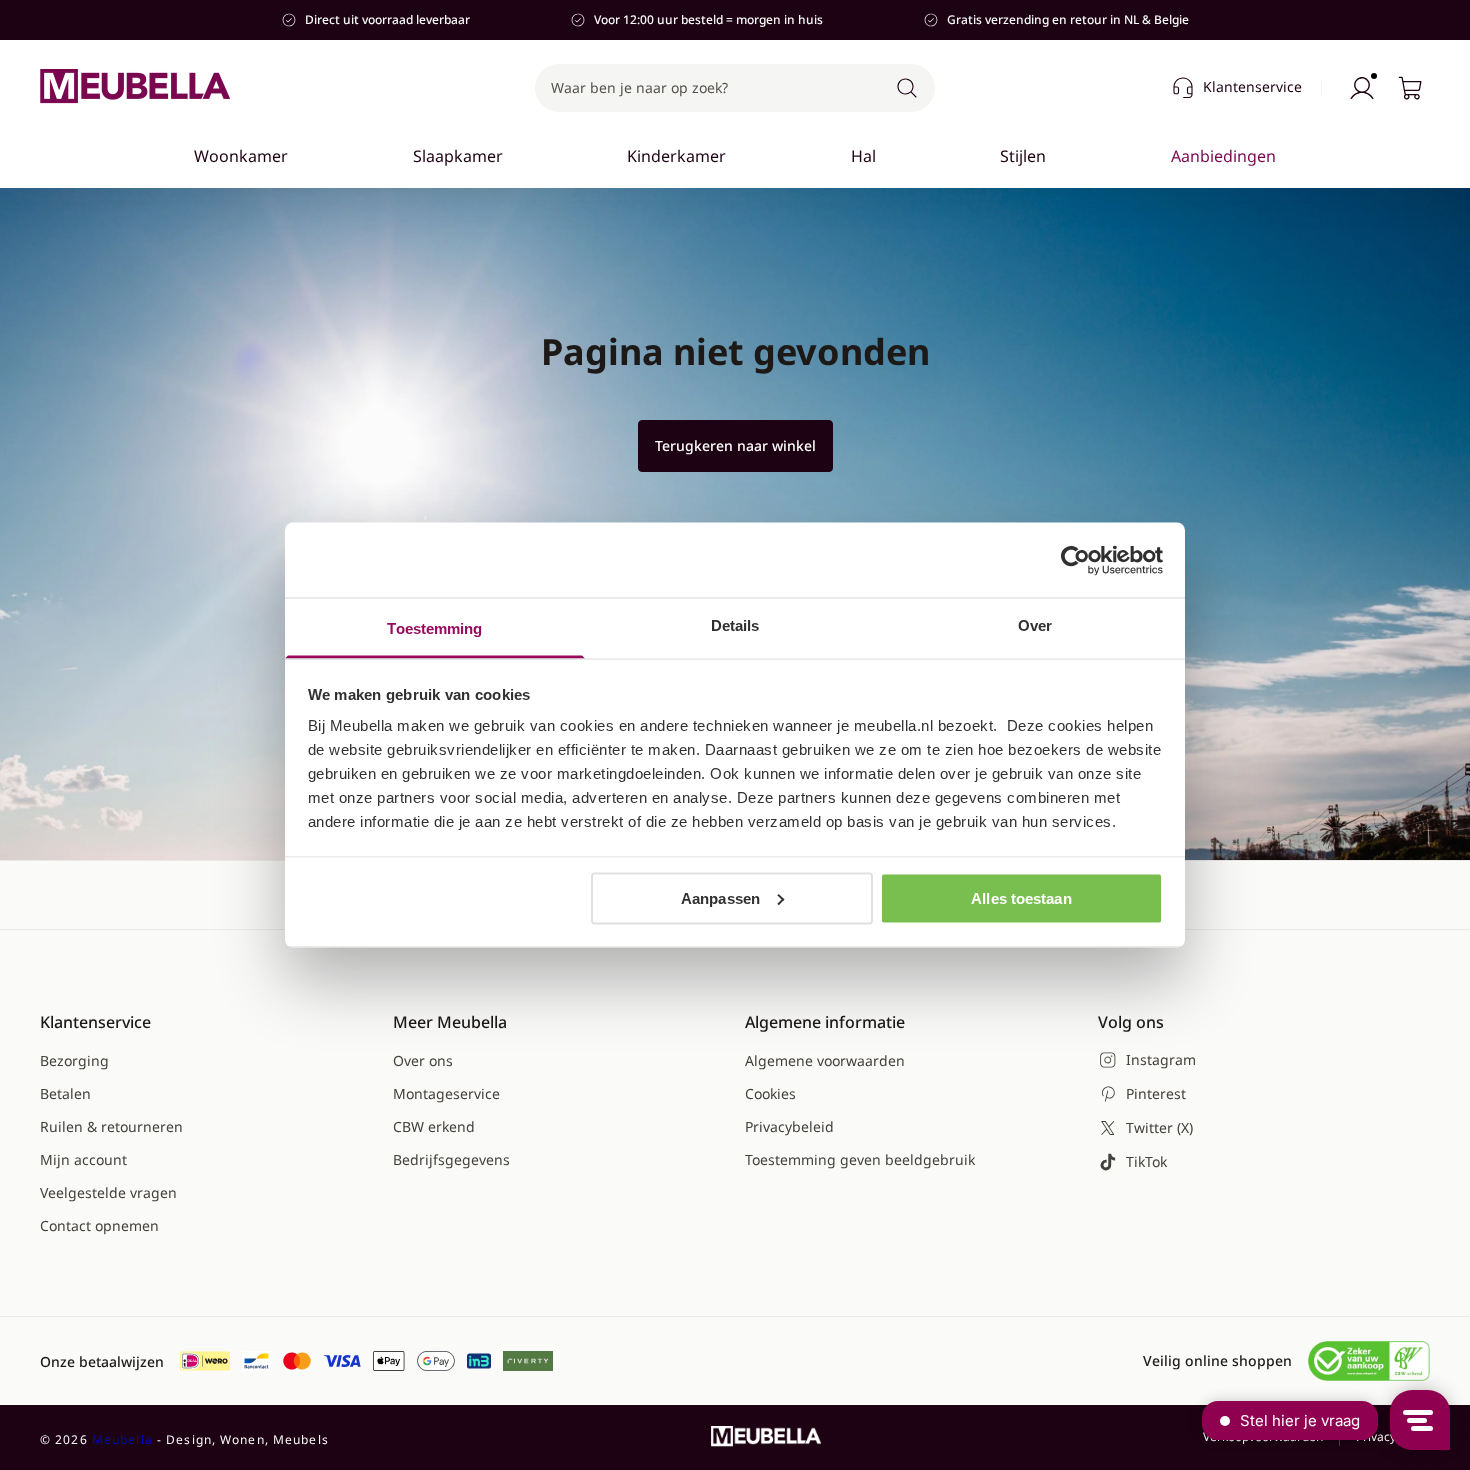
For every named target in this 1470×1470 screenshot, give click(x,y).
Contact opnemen (99, 1225)
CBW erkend (434, 1126)
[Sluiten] (1287, 216)
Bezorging (74, 1060)
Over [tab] (1035, 625)
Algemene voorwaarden (825, 1060)
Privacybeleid (789, 1126)
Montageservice (446, 1093)
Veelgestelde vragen (108, 1192)
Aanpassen (720, 897)
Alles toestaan (1021, 897)
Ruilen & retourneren (111, 1126)
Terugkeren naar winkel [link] (735, 445)
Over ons (423, 1060)
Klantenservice (1252, 86)
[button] (735, 88)
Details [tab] (735, 625)
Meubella (122, 1439)
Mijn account (83, 1159)
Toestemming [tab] (434, 628)
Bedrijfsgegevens (451, 1159)
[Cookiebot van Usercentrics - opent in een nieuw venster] (1075, 560)
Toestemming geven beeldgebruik (860, 1159)
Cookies (770, 1093)
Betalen (65, 1093)
